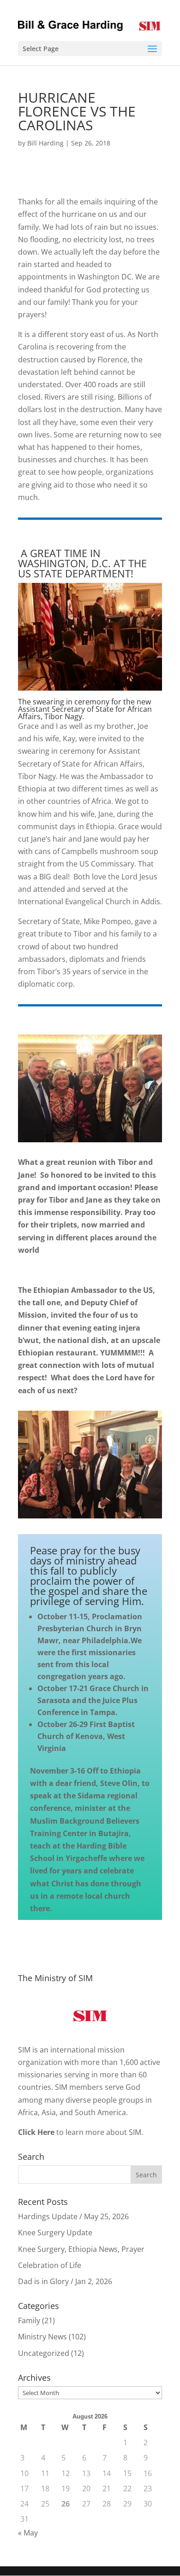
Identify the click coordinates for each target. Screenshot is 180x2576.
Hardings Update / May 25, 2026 (73, 2216)
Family (29, 2320)
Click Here (36, 2132)
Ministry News (42, 2337)
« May (28, 2533)
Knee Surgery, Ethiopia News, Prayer (81, 2249)
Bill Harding (45, 143)
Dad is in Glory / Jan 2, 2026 (65, 2281)
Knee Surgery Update (55, 2233)
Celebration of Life (50, 2265)
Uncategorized (44, 2353)
